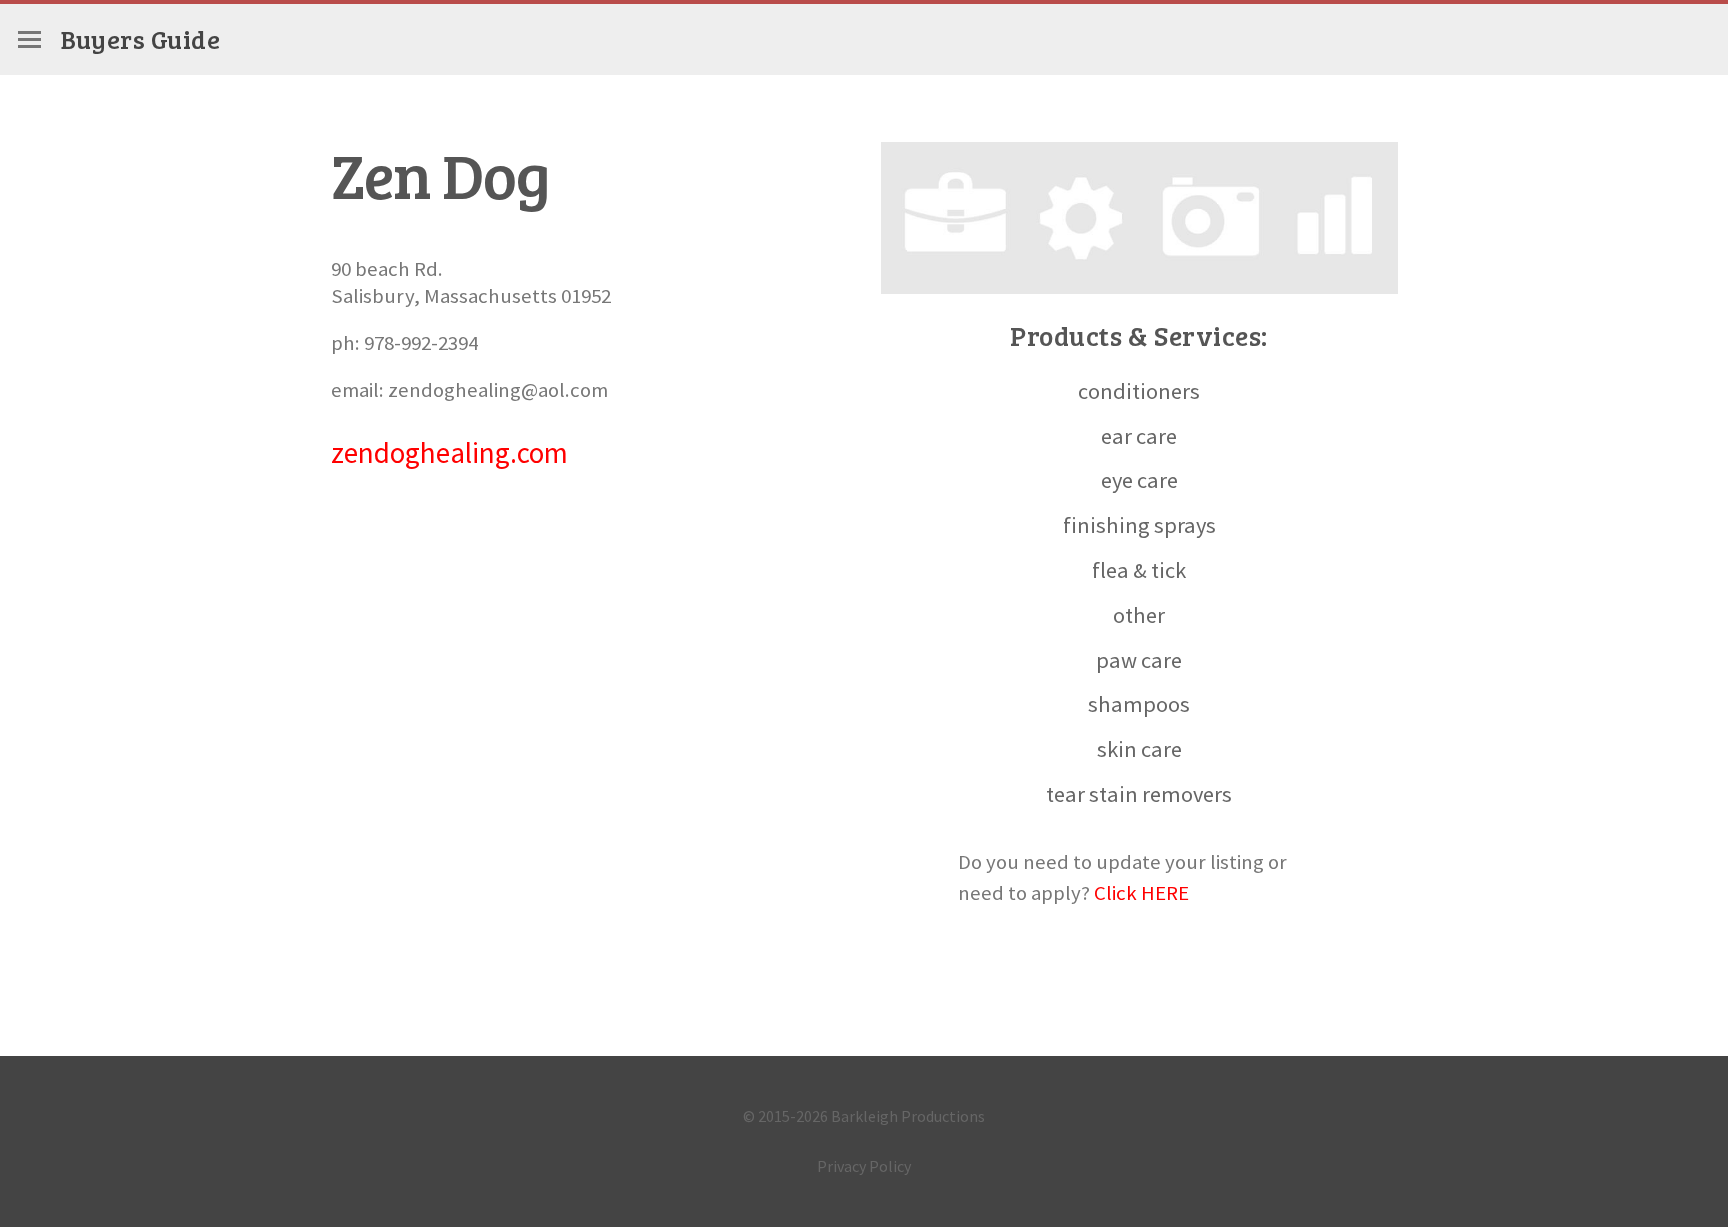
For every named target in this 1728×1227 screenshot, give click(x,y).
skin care (1139, 749)
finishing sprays (1139, 525)
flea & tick (1139, 570)
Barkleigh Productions (908, 1116)
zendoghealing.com (449, 452)
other (1139, 615)
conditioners (1139, 391)
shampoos (1139, 704)
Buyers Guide (140, 38)
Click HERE (1141, 893)
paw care (1139, 660)
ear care (1139, 436)
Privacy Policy (864, 1166)
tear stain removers (1139, 794)
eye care (1139, 480)
